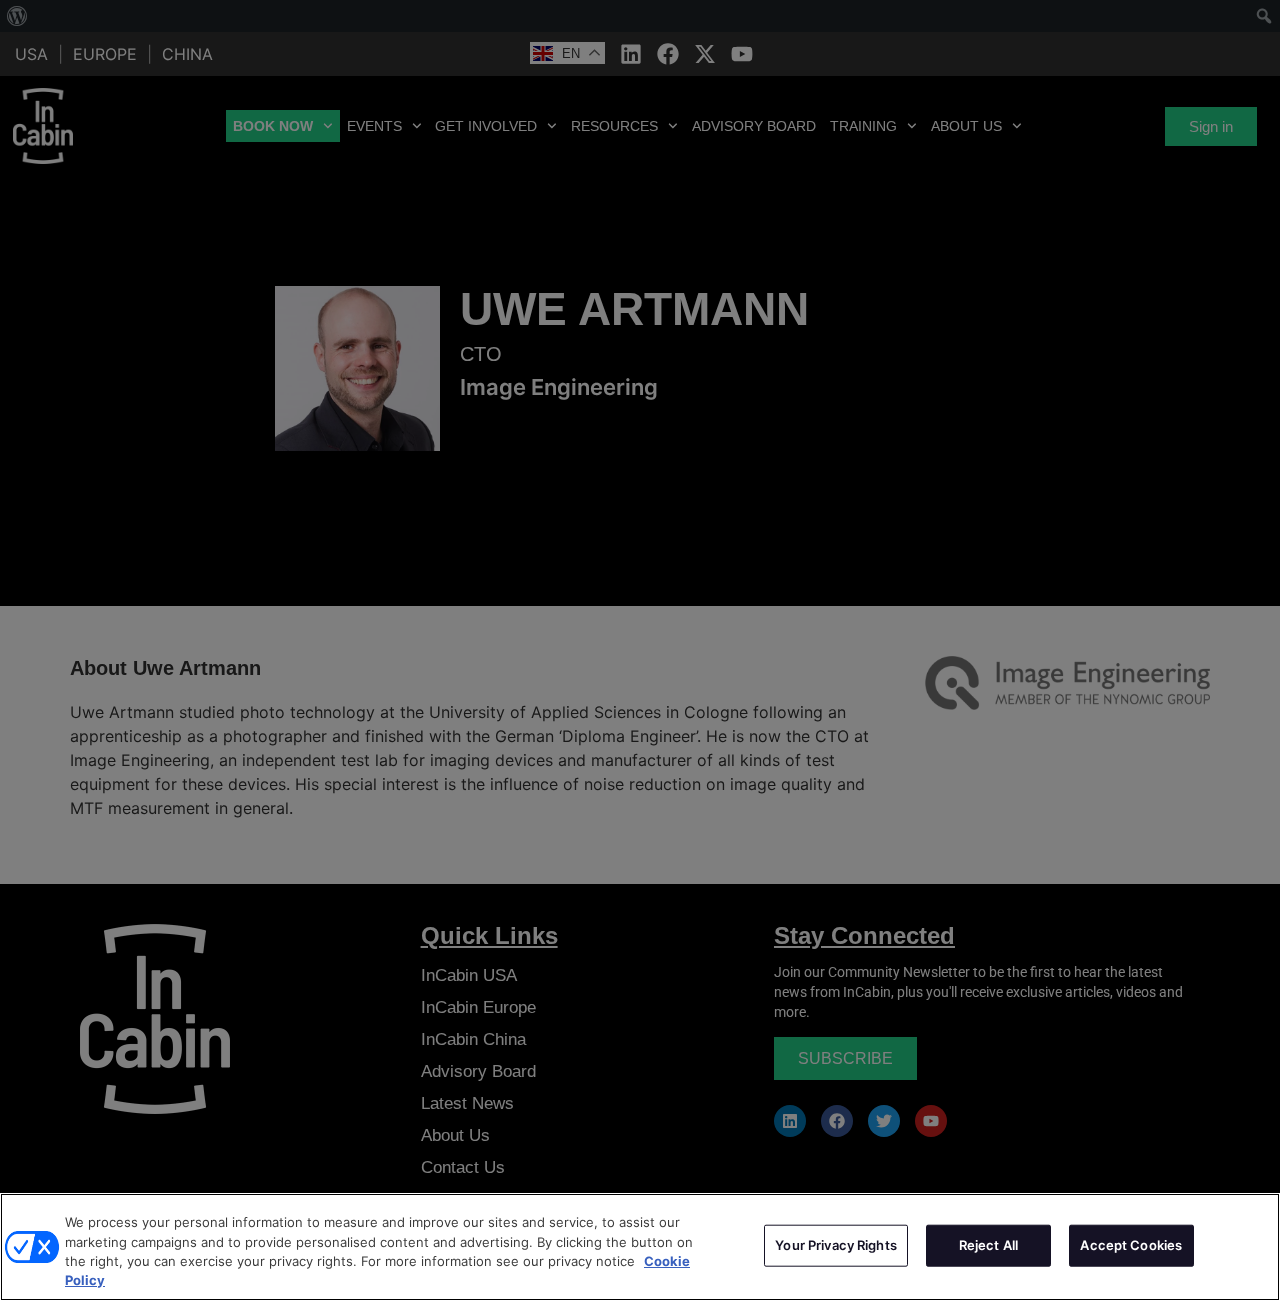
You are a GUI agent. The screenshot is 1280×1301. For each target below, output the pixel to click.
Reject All (988, 1245)
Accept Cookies (1131, 1245)
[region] (640, 1247)
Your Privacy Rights (835, 1245)
